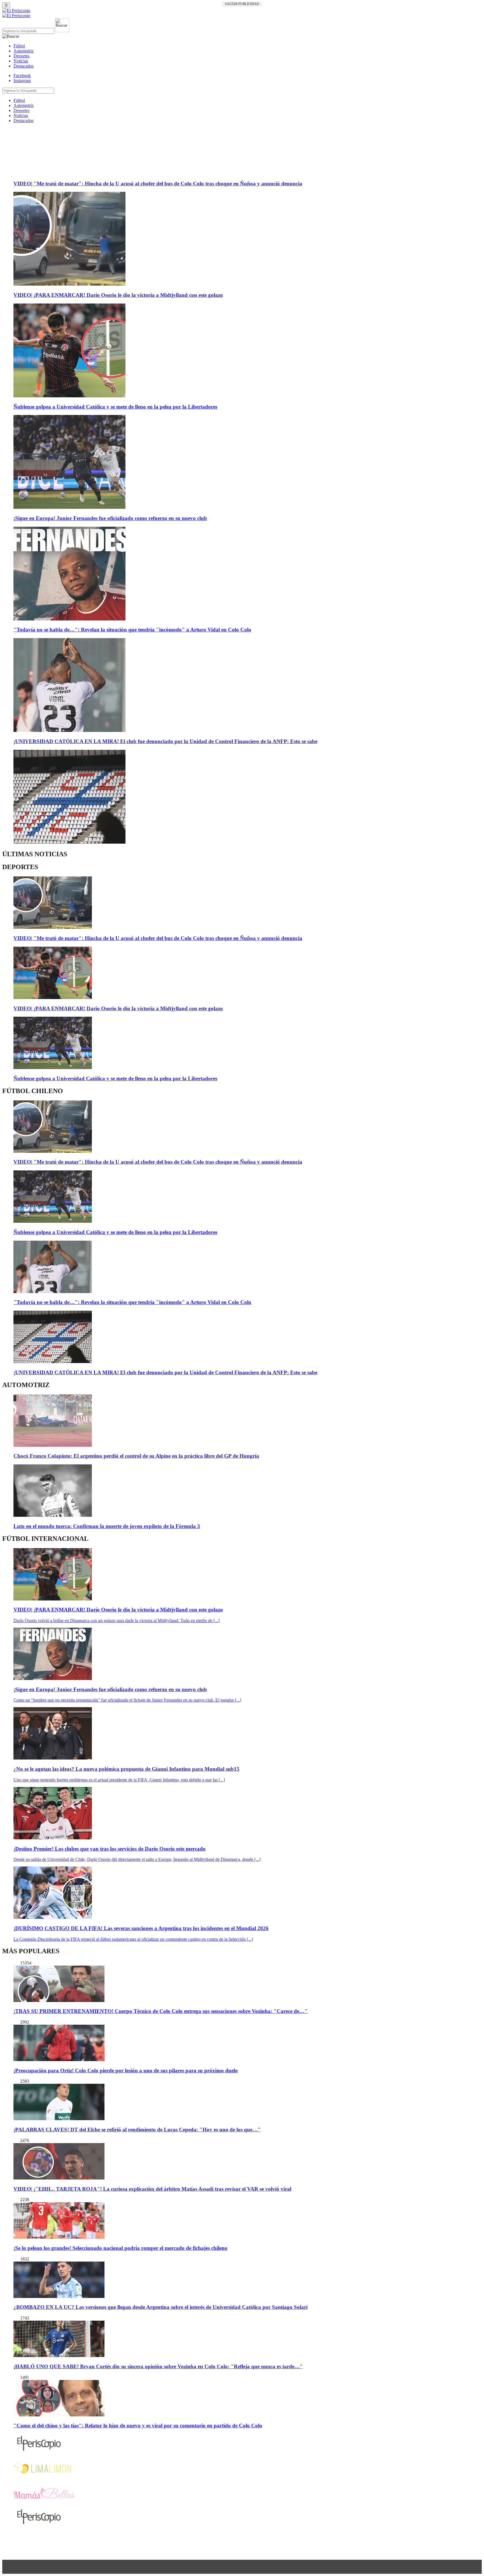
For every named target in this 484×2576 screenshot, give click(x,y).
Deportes (21, 56)
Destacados (24, 66)
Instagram (22, 81)
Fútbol (19, 46)
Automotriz (24, 51)
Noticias (21, 61)
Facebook (22, 75)
